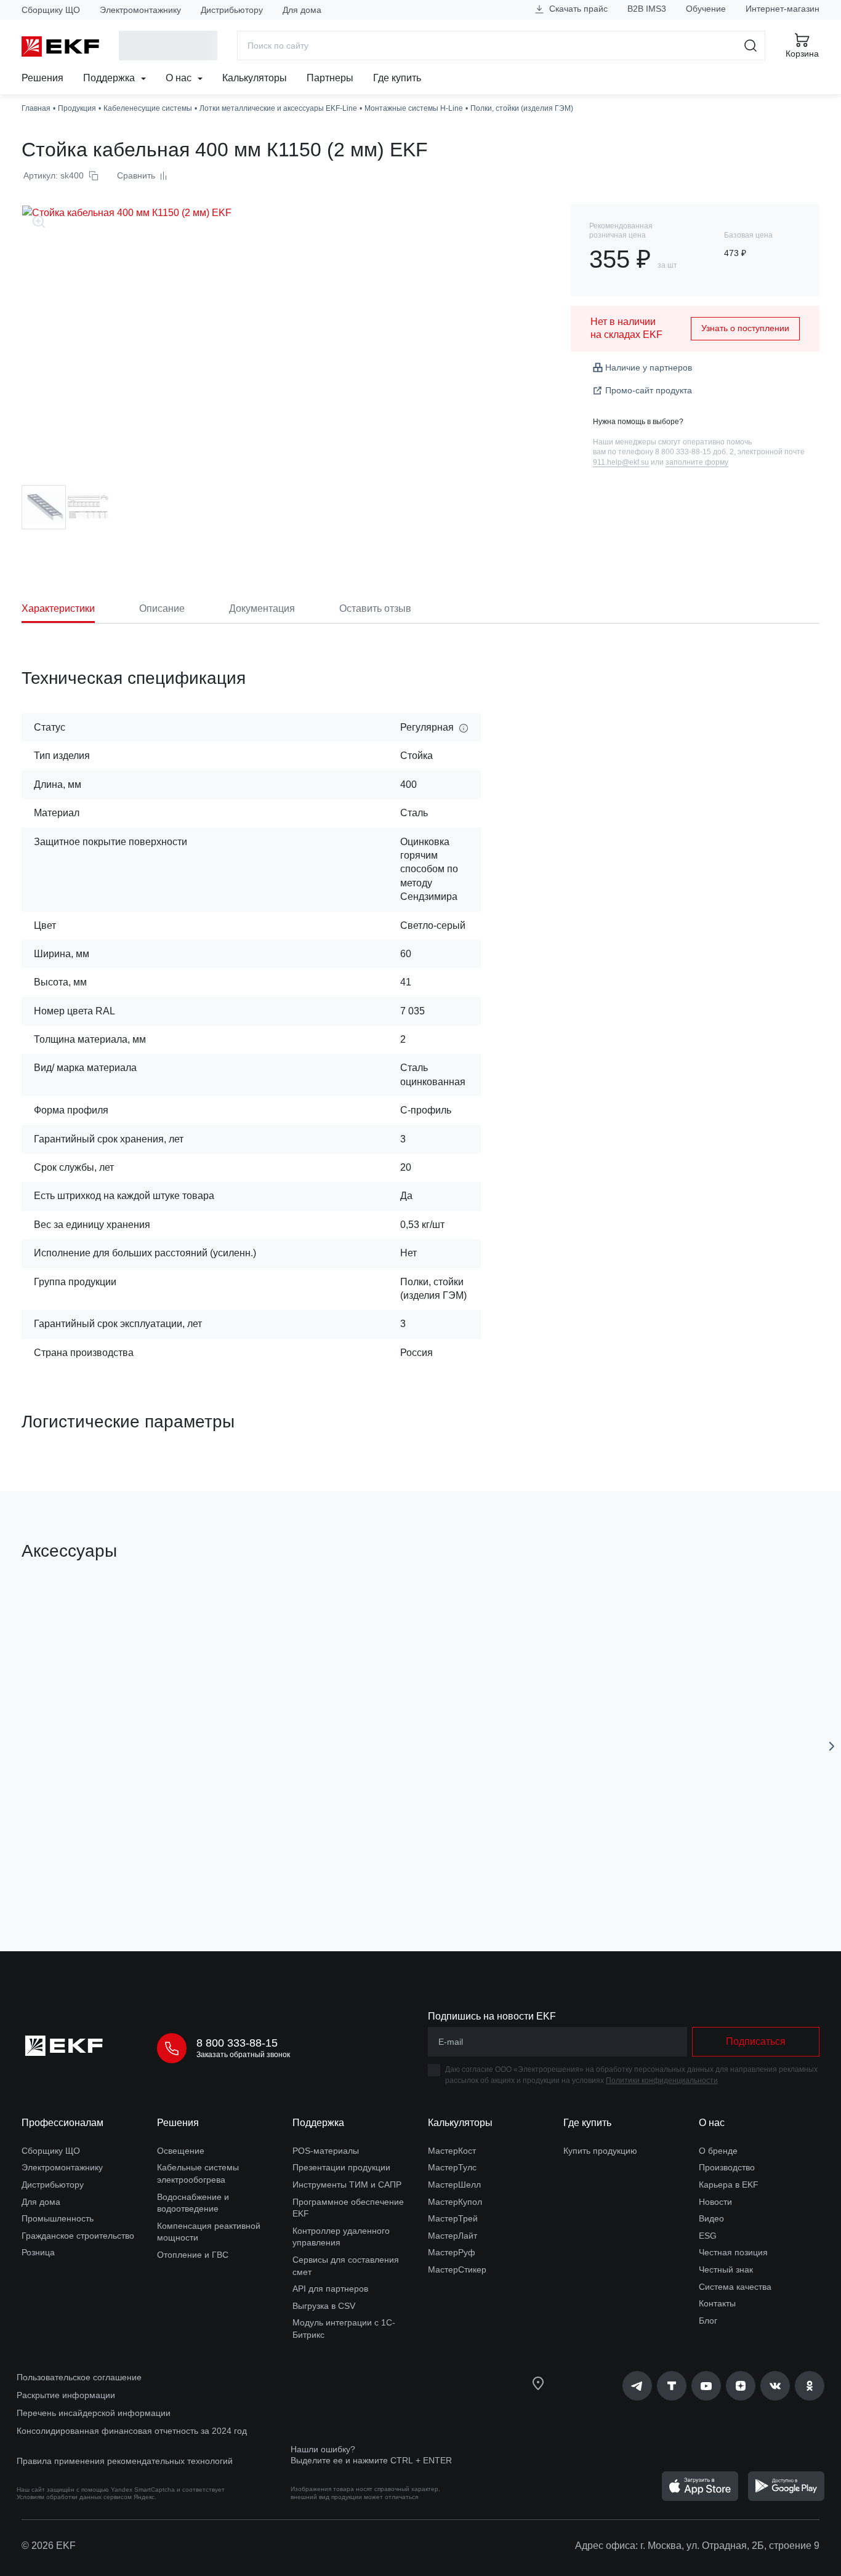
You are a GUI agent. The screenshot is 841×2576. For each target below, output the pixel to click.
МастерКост (452, 2151)
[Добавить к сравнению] (202, 1872)
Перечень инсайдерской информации (94, 2413)
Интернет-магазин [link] (783, 9)
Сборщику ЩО (51, 10)
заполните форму (697, 462)
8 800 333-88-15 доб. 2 (694, 452)
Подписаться (756, 2041)
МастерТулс (452, 2167)
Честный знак (726, 2269)
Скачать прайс (577, 9)
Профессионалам (62, 2123)
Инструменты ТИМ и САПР (347, 2185)
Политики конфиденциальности (662, 2080)
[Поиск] (751, 46)
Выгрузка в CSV (324, 2306)
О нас (180, 78)
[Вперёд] (832, 1746)
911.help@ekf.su (621, 462)
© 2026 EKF (49, 2546)
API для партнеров (330, 2289)
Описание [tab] (162, 608)
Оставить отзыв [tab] (375, 608)
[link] (637, 2386)
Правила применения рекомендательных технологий (125, 2461)
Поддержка (110, 78)
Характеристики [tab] (58, 608)
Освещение (181, 2151)
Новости (715, 2202)
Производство (727, 2167)
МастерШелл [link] (454, 2185)
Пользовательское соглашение (79, 2377)
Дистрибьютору (232, 10)
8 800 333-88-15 (237, 2043)
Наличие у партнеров (649, 367)
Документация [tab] (262, 608)
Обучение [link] (706, 9)
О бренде (718, 2151)
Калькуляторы (255, 78)
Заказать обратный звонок (243, 2055)
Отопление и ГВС (193, 2255)
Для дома (302, 10)
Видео (711, 2218)
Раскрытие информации (66, 2395)
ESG (708, 2236)
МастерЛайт (453, 2236)
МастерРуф (452, 2252)
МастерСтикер (457, 2269)
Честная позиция (733, 2252)
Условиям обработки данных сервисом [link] (74, 2497)
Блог (708, 2321)
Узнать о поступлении (745, 328)
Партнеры (330, 78)
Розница (38, 2252)
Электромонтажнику (140, 10)
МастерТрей (453, 2218)
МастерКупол (455, 2202)
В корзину (92, 1872)
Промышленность (58, 2218)
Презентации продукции (341, 2167)
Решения (42, 78)
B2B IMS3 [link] (647, 9)
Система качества (735, 2287)
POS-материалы (326, 2151)
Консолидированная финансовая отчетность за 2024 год (132, 2431)
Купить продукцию (600, 2151)
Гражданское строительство (78, 2236)
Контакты (717, 2303)
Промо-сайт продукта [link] (649, 390)
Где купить (397, 78)
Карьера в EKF (729, 2185)
